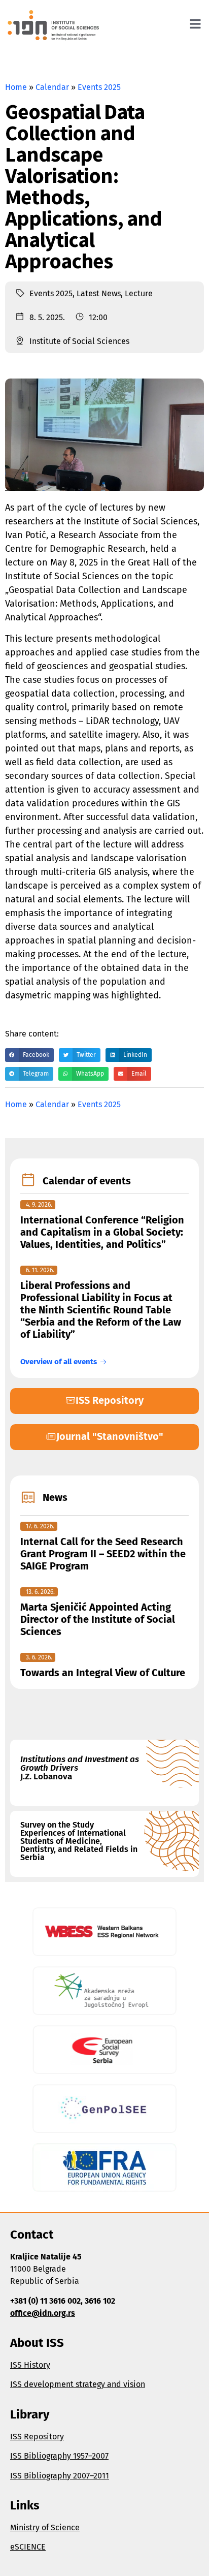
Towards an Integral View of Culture (103, 1673)
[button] (29, 1055)
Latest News (99, 293)
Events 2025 (99, 87)
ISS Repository (37, 2437)
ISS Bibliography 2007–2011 (60, 2476)
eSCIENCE (28, 2547)
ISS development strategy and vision (78, 2384)
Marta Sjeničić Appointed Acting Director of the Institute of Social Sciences (98, 1619)
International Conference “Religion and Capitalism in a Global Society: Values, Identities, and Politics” (102, 1232)
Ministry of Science (45, 2527)
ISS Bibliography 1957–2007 (59, 2456)
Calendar (52, 87)
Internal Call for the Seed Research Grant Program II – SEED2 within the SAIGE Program (103, 1554)
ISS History (30, 2365)
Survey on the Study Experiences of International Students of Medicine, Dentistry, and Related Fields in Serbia (79, 1841)
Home (16, 87)
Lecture (139, 293)
